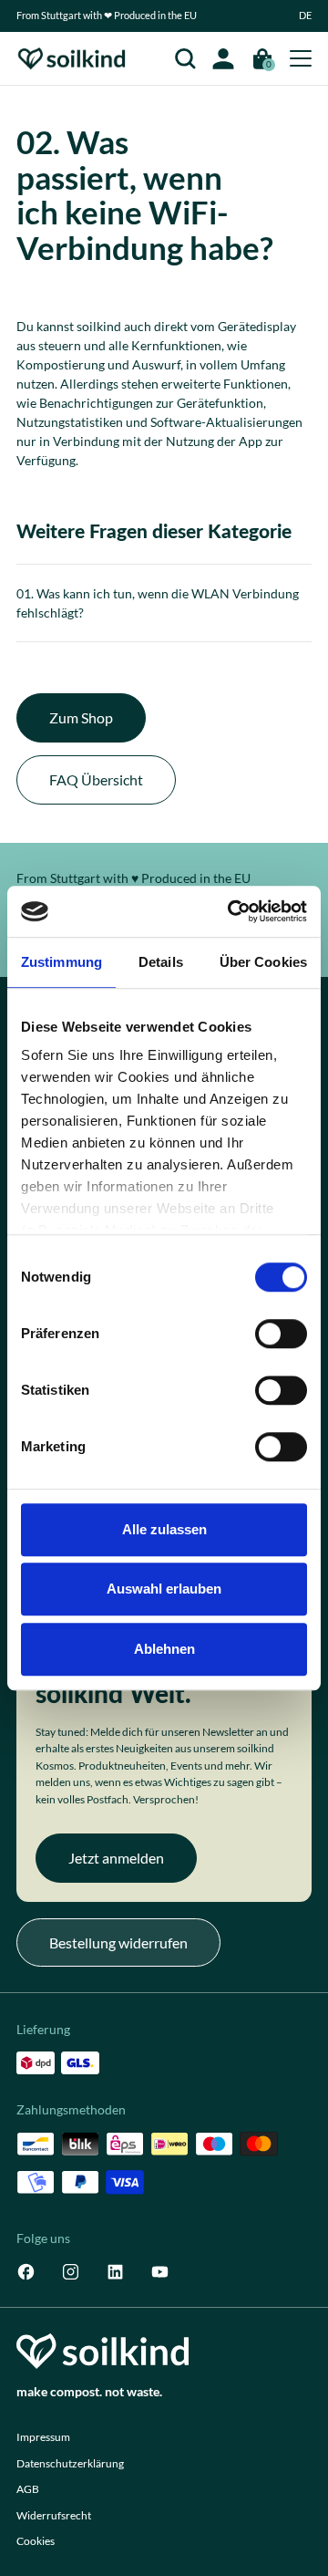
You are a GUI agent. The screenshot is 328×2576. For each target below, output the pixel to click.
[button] (305, 16)
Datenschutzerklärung (70, 2463)
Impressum (43, 2437)
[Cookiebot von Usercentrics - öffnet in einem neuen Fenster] (231, 911)
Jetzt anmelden (116, 1858)
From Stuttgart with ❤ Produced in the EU (107, 16)
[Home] (72, 59)
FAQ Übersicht (96, 779)
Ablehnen (164, 1649)
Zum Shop (81, 717)
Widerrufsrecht (54, 2515)
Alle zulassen (164, 1529)
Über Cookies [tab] (263, 962)
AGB (28, 2489)
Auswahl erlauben (164, 1589)
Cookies (36, 2541)
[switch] (281, 1334)
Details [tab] (161, 962)
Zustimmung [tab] (61, 962)
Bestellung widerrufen (118, 1942)
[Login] (223, 58)
